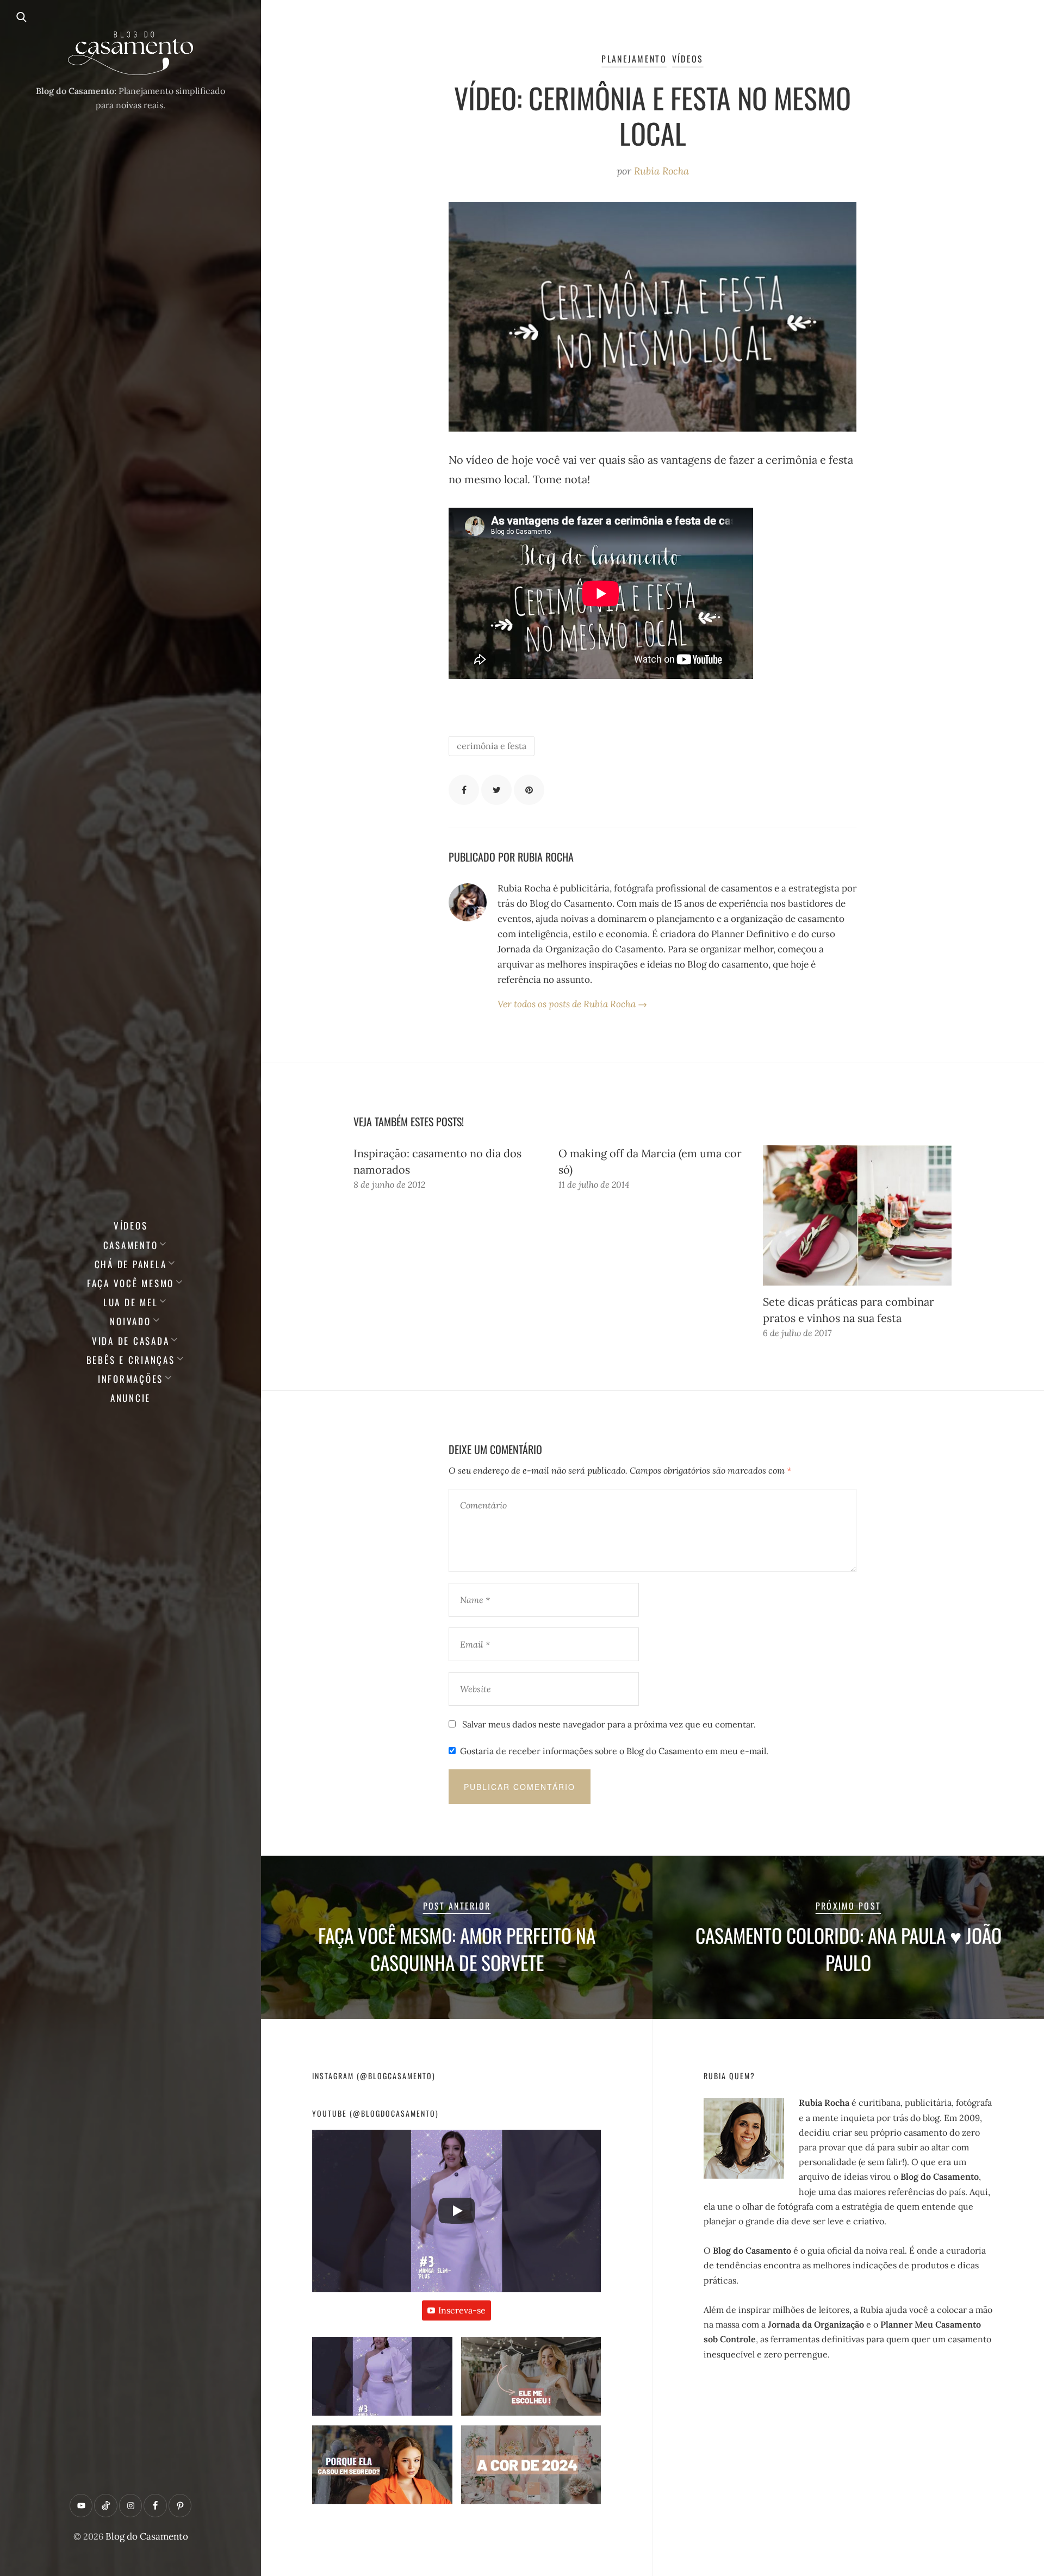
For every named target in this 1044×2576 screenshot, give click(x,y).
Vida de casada (131, 1341)
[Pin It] (529, 790)
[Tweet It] (496, 790)
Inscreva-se (462, 2310)
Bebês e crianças (131, 1360)
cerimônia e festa (492, 746)
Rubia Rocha (661, 171)
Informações (130, 1379)
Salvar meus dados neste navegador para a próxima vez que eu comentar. (609, 1724)
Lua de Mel (131, 1302)
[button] (382, 2381)
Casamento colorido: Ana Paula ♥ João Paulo (849, 1949)
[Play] (457, 2211)
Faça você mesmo (130, 1283)
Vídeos (131, 1225)
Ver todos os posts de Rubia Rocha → (572, 1004)
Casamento (131, 1245)
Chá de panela (131, 1264)
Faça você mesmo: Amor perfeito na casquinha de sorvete (457, 1949)
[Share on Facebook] (464, 790)
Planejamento (634, 59)
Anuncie (130, 1398)
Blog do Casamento (147, 2536)
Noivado (130, 1321)
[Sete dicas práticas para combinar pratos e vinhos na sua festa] (857, 1215)
